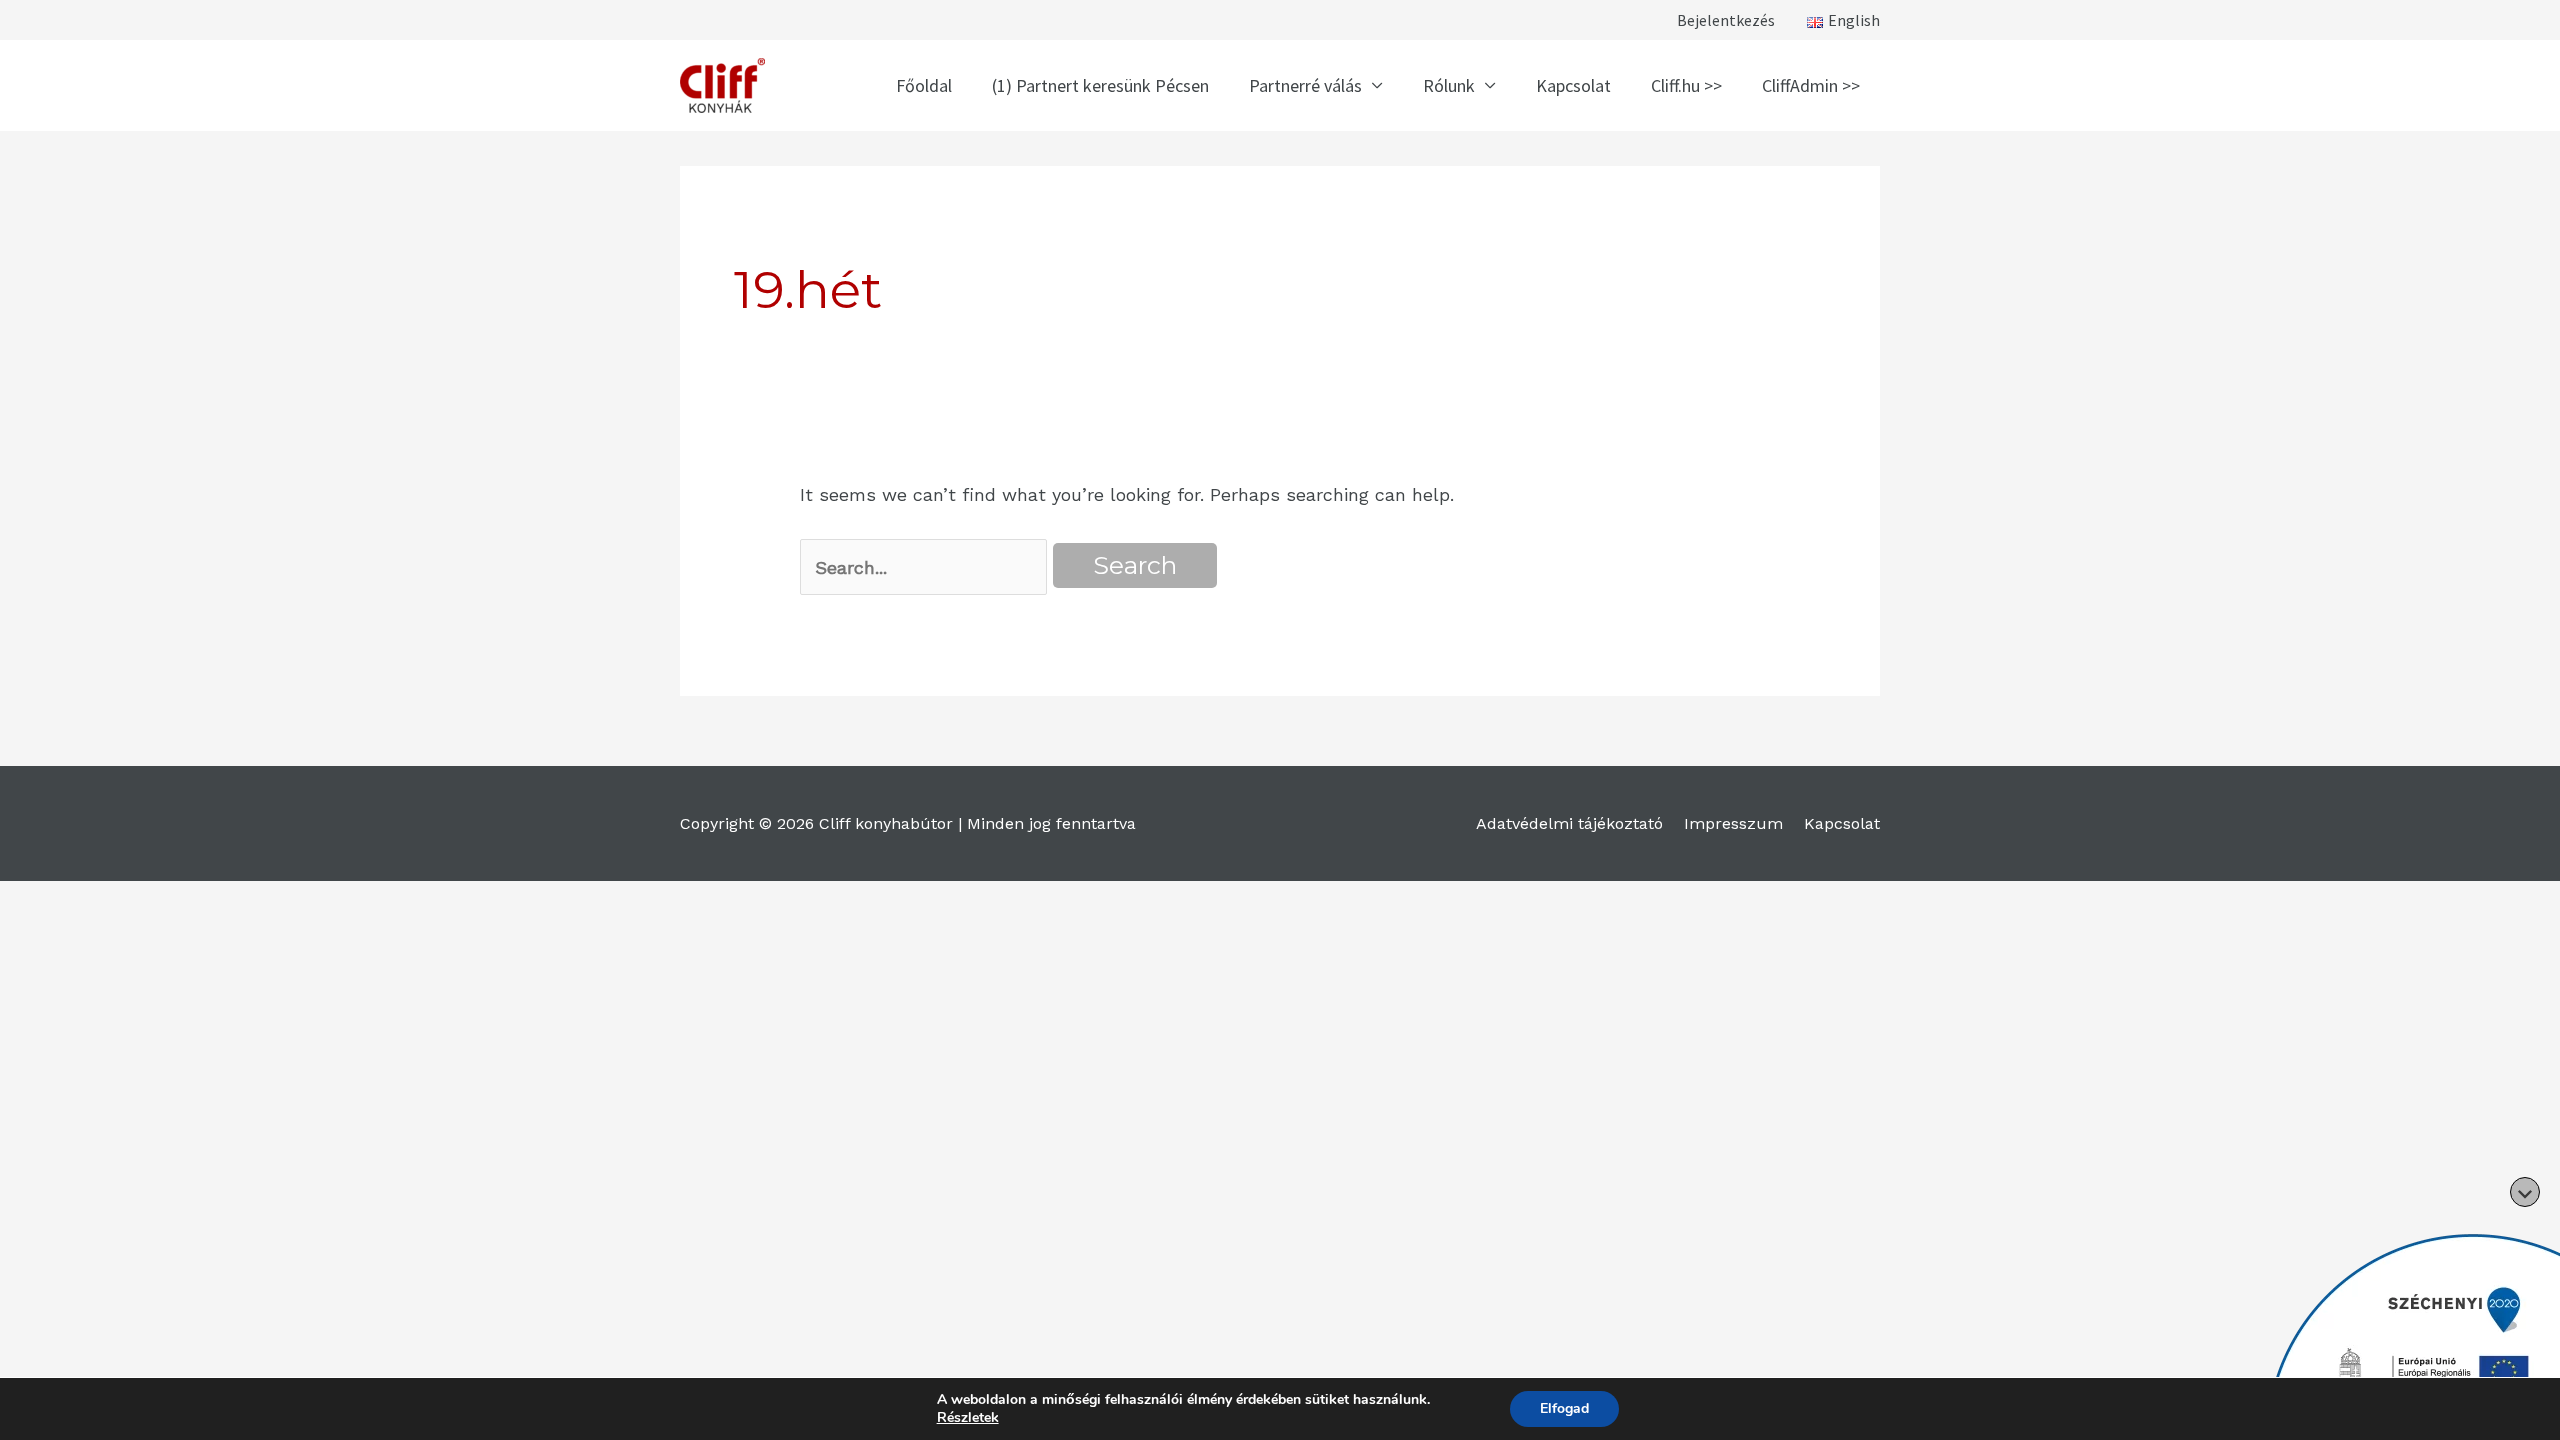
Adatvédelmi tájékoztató (1569, 823)
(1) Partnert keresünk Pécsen (1100, 85)
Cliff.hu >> (1686, 85)
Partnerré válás (1305, 85)
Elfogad (1564, 1408)
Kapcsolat (1573, 85)
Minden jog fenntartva (1051, 823)
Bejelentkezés (1726, 20)
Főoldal (924, 85)
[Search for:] (923, 567)
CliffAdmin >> (1811, 85)
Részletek (968, 1418)
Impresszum (1733, 823)
